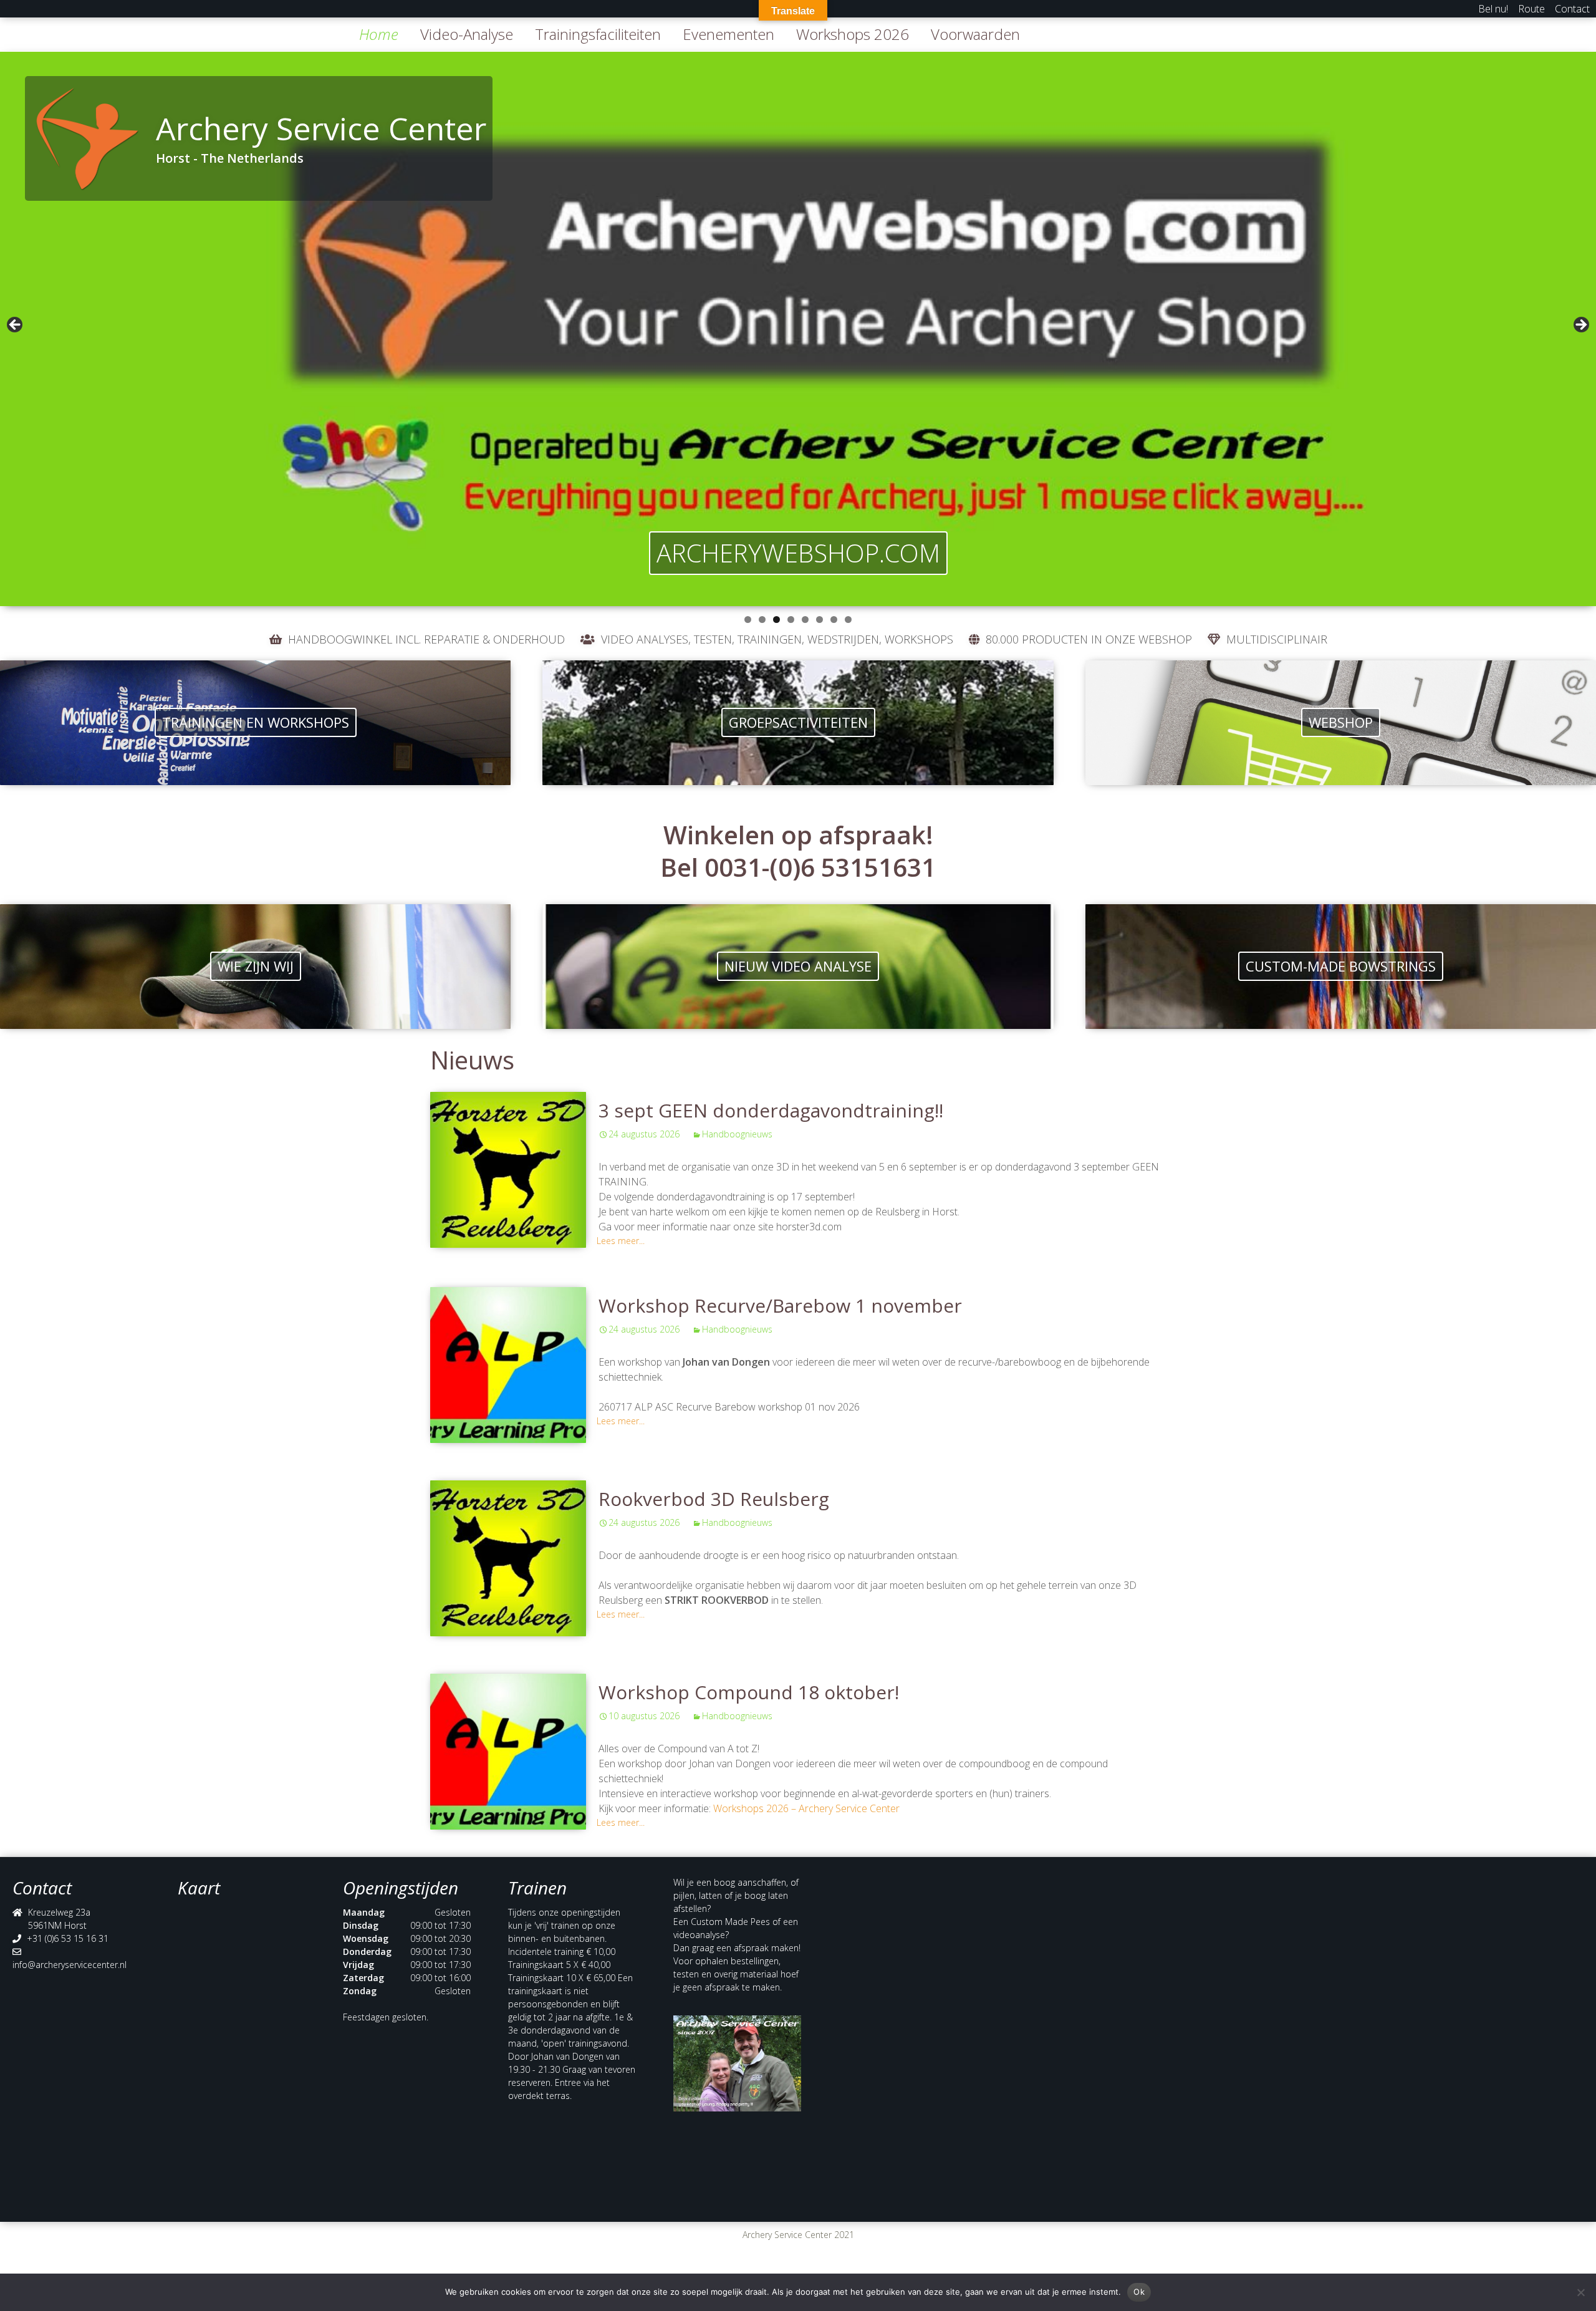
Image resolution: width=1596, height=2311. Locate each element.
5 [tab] (805, 620)
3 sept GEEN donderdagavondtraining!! (771, 1110)
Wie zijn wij (256, 966)
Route (1531, 9)
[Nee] (1580, 2292)
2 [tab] (762, 620)
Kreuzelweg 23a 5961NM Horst (59, 1919)
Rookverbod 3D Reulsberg (714, 1499)
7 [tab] (834, 620)
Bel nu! (1493, 9)
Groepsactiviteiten (798, 722)
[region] (798, 329)
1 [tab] (748, 620)
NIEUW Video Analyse (798, 966)
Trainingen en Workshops (256, 722)
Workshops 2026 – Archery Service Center (806, 1808)
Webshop (1341, 722)
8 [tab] (848, 620)
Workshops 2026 (853, 34)
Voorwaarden (975, 34)
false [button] (16, 326)
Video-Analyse (467, 34)
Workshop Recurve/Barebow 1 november (780, 1305)
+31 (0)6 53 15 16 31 (68, 1938)
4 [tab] (791, 620)
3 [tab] (776, 620)
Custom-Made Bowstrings (1341, 966)
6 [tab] (820, 620)
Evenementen (728, 34)
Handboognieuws (737, 1134)
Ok (1139, 2292)
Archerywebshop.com (798, 553)
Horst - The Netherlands (230, 158)
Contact (1572, 9)
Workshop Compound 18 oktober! (749, 1692)
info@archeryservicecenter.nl (70, 1965)
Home (379, 34)
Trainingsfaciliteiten (598, 34)
